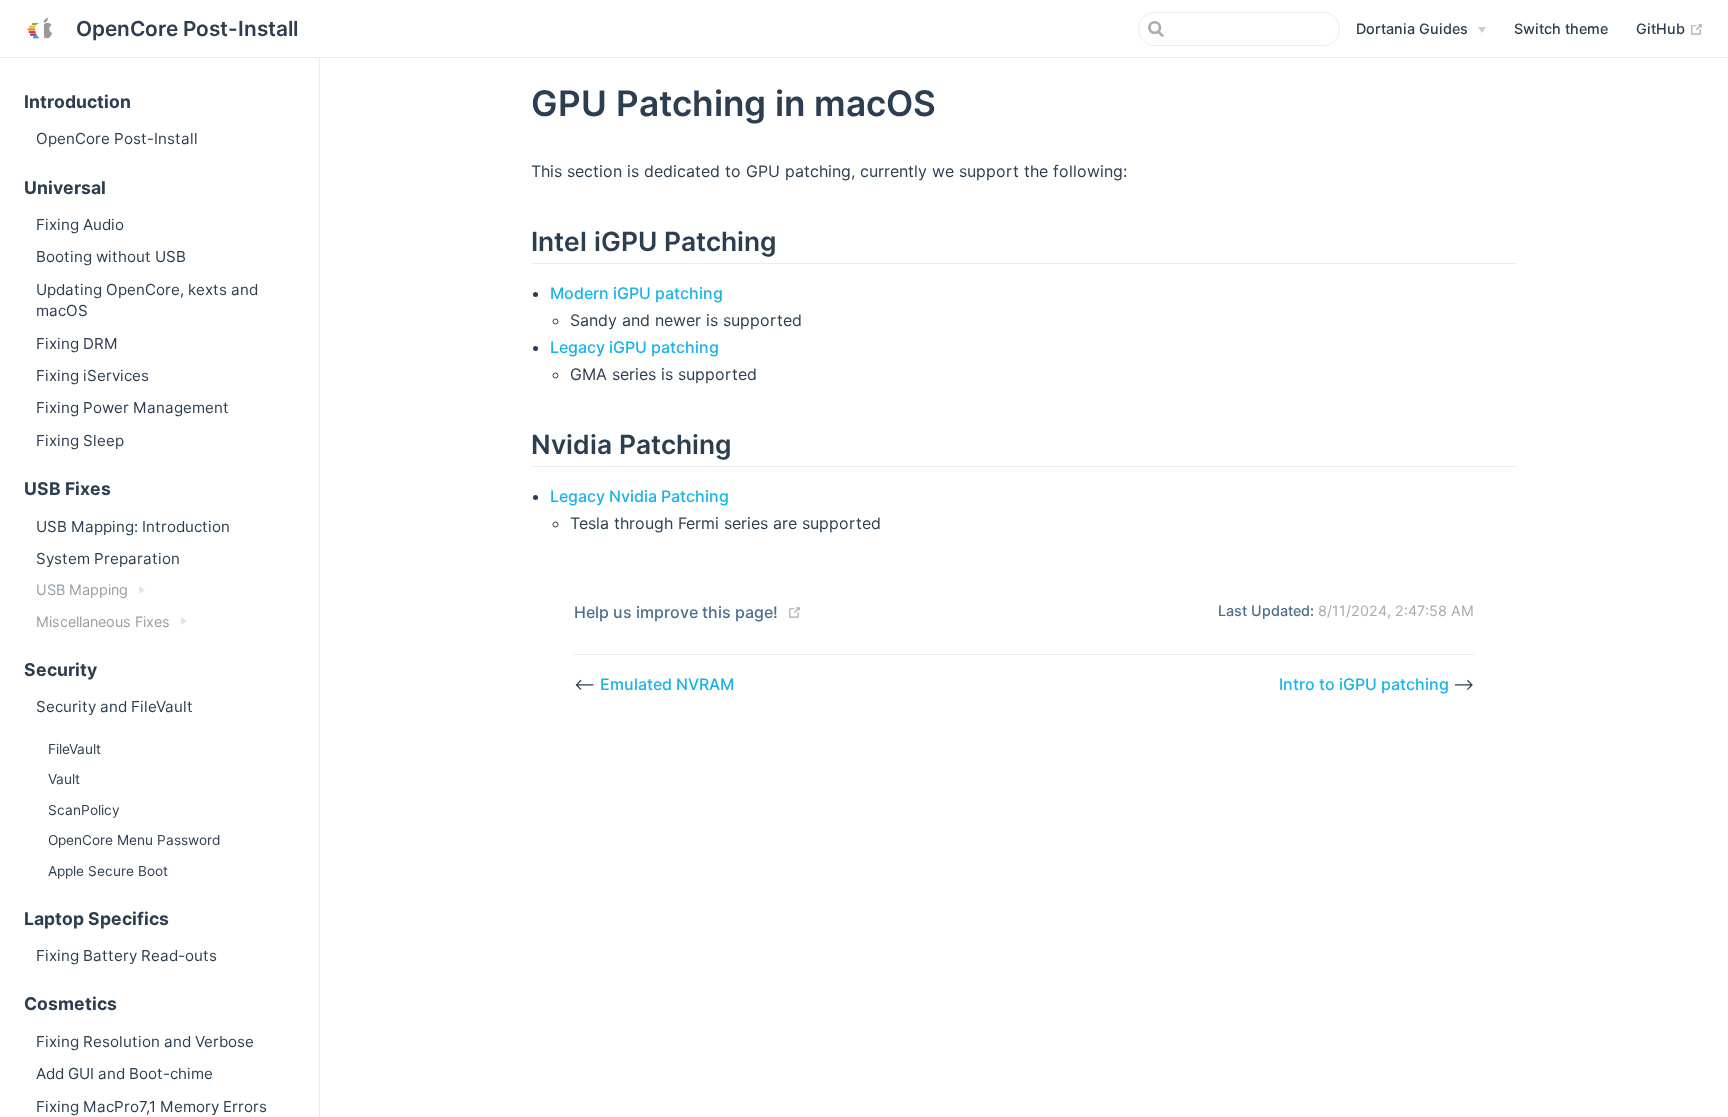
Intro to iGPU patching (1366, 684)
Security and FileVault (114, 706)
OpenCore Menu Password (134, 840)
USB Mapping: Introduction (133, 526)
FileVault (74, 749)
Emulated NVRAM (667, 684)
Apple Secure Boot (108, 871)
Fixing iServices (92, 375)
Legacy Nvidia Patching (639, 496)
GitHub (1670, 28)
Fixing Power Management (132, 407)
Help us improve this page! (676, 612)
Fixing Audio (80, 224)
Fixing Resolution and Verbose (145, 1041)
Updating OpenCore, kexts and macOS (147, 300)
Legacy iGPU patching (634, 347)
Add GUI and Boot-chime (124, 1073)
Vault (64, 779)
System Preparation (108, 558)
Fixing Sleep (80, 440)
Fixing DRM (77, 343)
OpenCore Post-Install (117, 138)
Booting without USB (111, 256)
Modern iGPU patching (636, 293)
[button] (1561, 29)
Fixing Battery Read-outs (126, 955)
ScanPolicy (84, 810)
